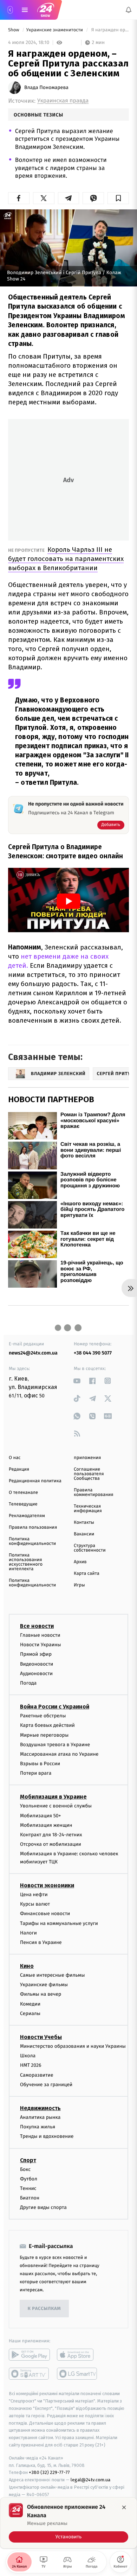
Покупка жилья (38, 2127)
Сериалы (30, 2013)
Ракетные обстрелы (43, 1716)
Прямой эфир (36, 1655)
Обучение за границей (46, 2085)
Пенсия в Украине (41, 1942)
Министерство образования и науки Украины (73, 2046)
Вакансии (84, 1534)
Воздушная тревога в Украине (55, 1745)
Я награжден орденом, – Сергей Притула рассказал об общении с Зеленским (109, 30)
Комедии (30, 2004)
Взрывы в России (40, 1764)
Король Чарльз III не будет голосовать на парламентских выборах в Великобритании (66, 559)
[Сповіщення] (129, 10)
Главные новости (40, 1635)
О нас (15, 1458)
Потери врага (36, 1773)
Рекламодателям (27, 1516)
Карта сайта (87, 1574)
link (77, 1381)
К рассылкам (44, 2309)
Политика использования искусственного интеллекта (26, 1562)
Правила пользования (33, 1527)
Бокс (25, 2169)
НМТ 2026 (31, 2066)
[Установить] (68, 2523)
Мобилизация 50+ (40, 1816)
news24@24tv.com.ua (33, 1353)
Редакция (19, 1469)
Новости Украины (41, 1645)
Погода (28, 1683)
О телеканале (23, 1493)
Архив (80, 1562)
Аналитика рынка (40, 2117)
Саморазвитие (37, 2075)
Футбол (29, 2179)
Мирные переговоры (44, 1735)
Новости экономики (47, 1885)
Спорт (28, 2160)
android (29, 2355)
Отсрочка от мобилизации (51, 1844)
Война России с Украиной (55, 1707)
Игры (79, 1585)
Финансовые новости (45, 1914)
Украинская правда (63, 101)
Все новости (37, 1626)
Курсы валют (35, 1904)
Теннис (28, 2188)
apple (77, 2355)
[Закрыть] (124, 2507)
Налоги (28, 1933)
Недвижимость (40, 2108)
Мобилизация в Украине (53, 1797)
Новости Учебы (41, 2037)
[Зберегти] (118, 198)
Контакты (84, 1523)
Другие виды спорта (43, 2207)
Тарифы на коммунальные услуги (59, 1923)
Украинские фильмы (44, 1985)
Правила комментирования (94, 1492)
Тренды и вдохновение (47, 2137)
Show (14, 30)
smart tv (29, 2374)
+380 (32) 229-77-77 (49, 2473)
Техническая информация (88, 1509)
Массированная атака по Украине (59, 1754)
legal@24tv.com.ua (90, 2480)
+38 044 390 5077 (93, 1353)
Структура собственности (90, 1548)
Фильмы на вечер (41, 1994)
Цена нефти (34, 1895)
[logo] (46, 10)
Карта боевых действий (47, 1725)
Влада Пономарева (46, 88)
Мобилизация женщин (46, 1825)
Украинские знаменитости (55, 30)
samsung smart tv (77, 2374)
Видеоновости (37, 1664)
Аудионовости (36, 1674)
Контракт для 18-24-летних (51, 1835)
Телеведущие (23, 1504)
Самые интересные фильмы (52, 1975)
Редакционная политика (35, 1481)
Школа (28, 2056)
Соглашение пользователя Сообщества (89, 1474)
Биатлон (30, 2198)
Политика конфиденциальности (32, 1541)
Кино (27, 1966)
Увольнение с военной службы (56, 1806)
